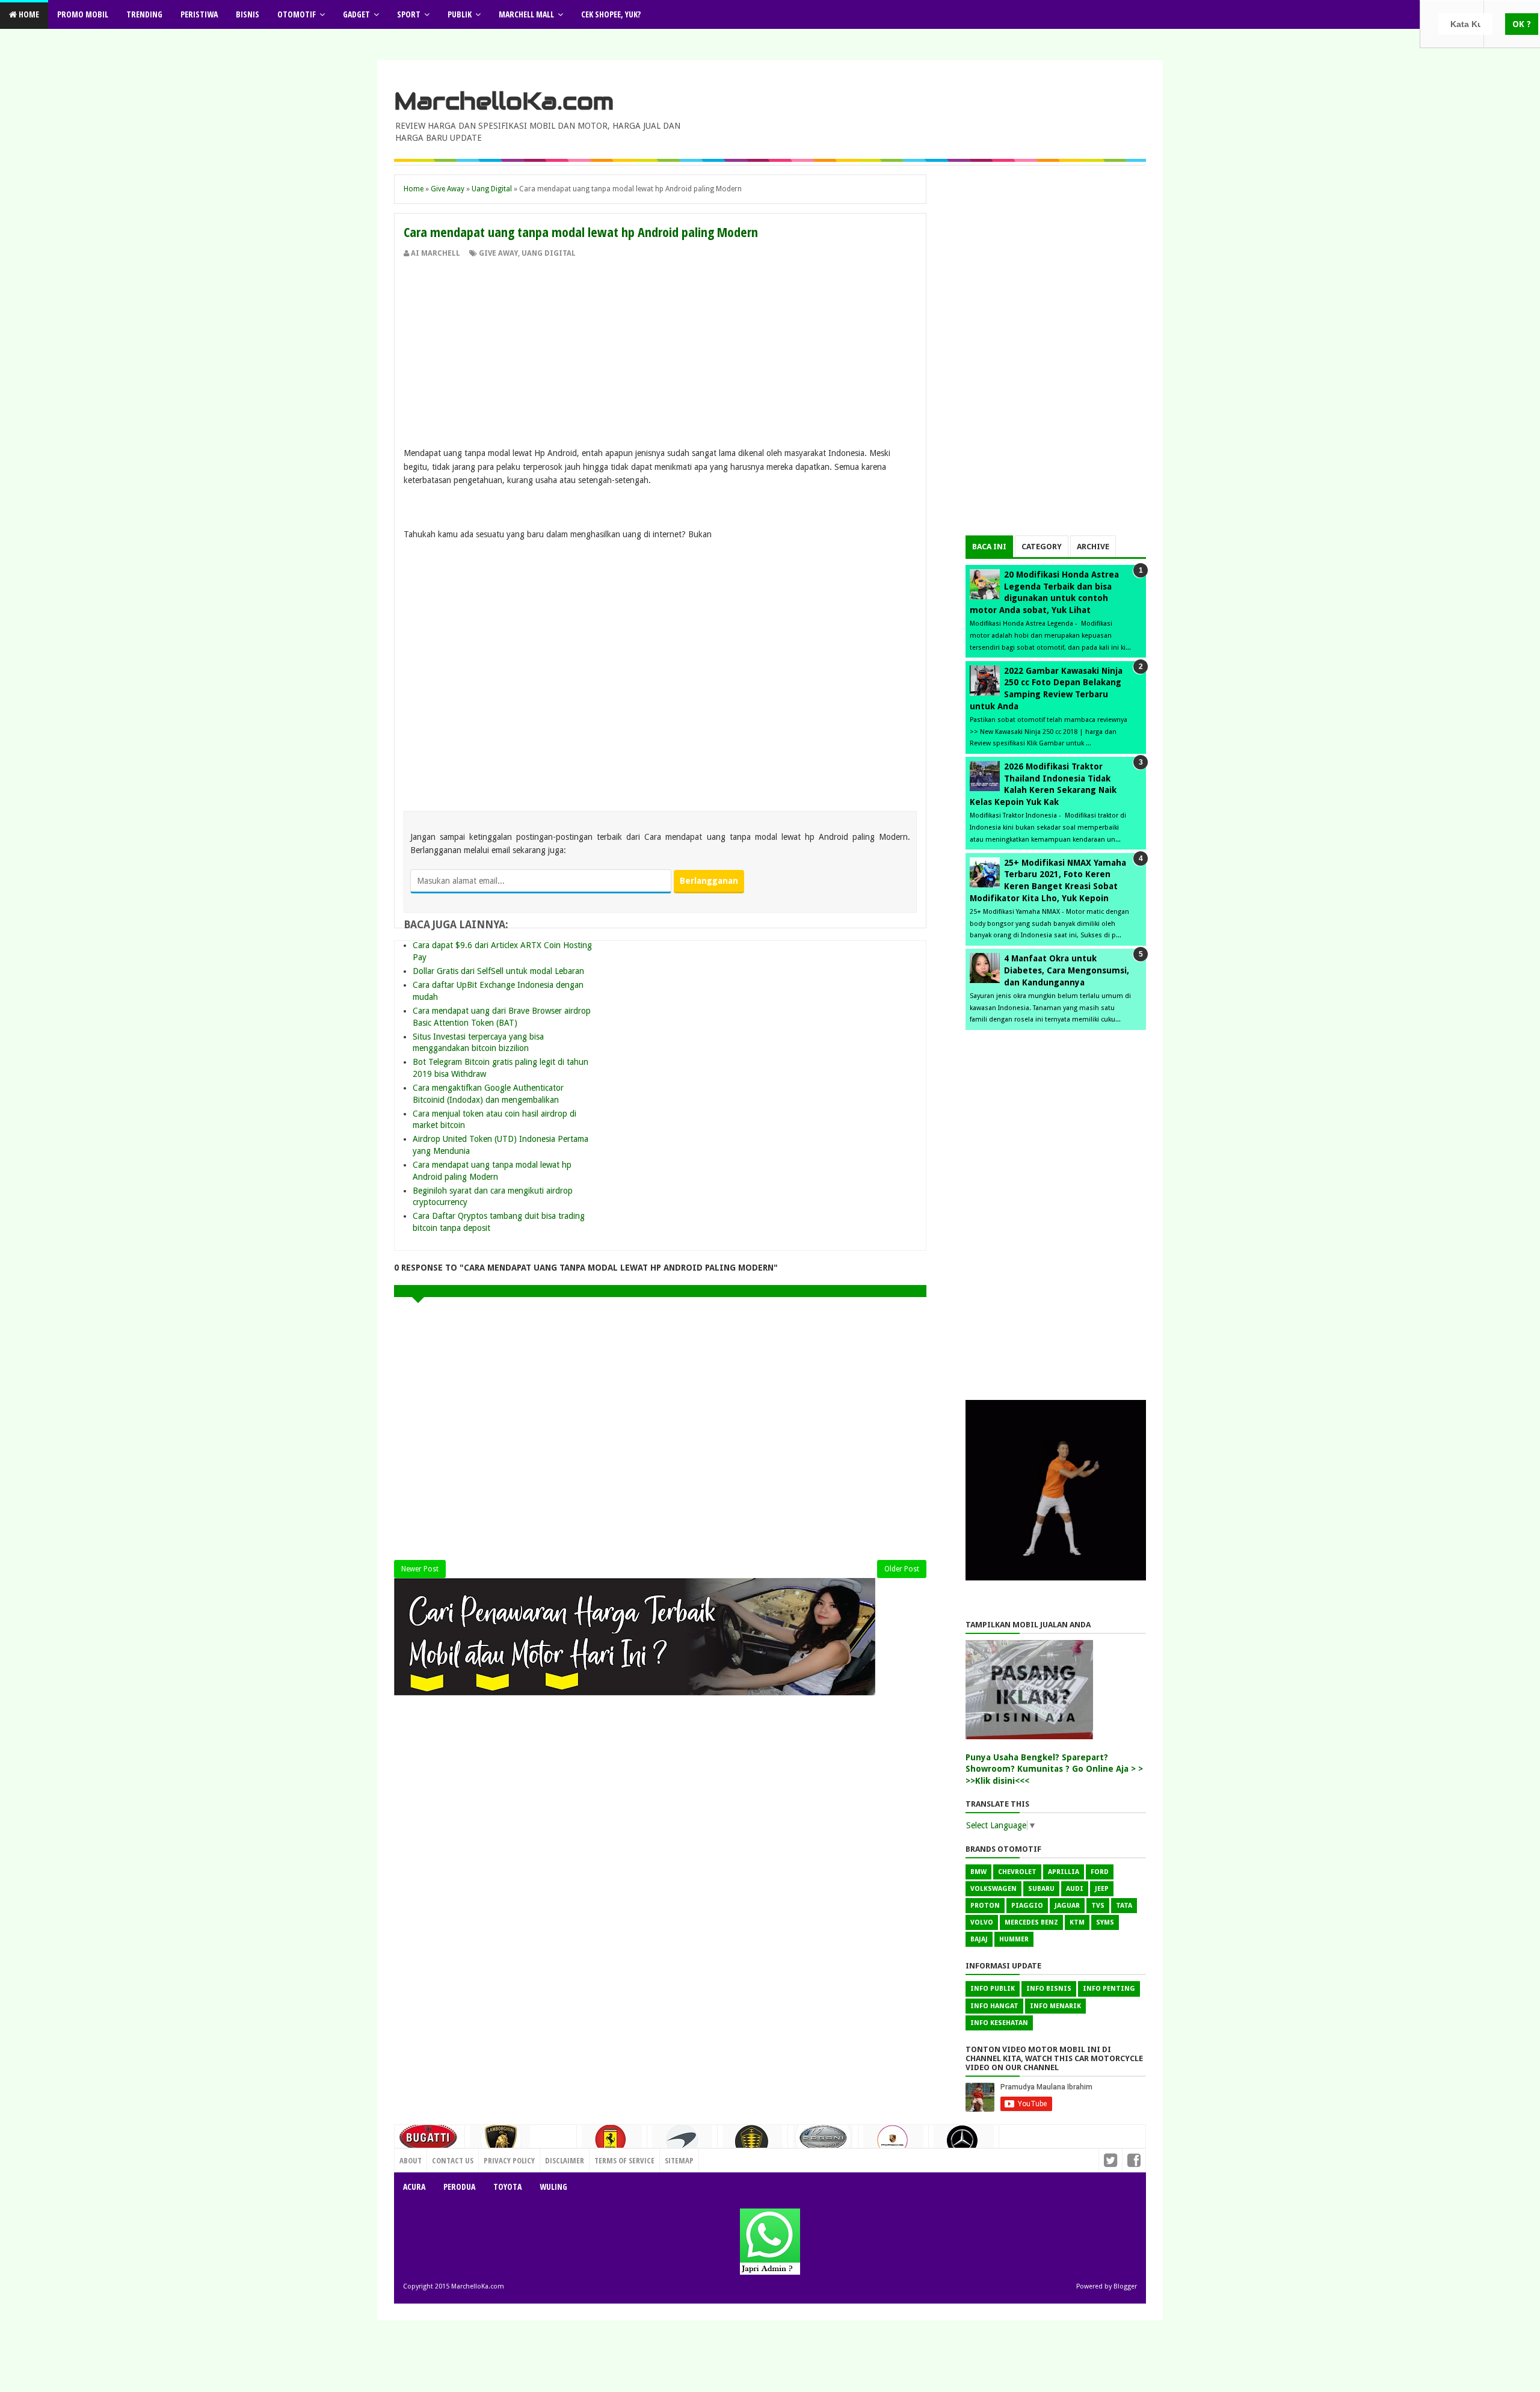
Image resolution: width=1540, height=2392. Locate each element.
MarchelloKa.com (504, 101)
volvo (982, 1922)
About (411, 2160)
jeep (1102, 1889)
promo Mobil (83, 14)
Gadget (356, 14)
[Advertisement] (660, 349)
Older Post (902, 1569)
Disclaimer (565, 2160)
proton (985, 1906)
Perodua (459, 2187)
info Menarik (1055, 2006)
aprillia (1064, 1872)
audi (1075, 1889)
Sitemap (679, 2160)
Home (28, 14)
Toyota (507, 2187)
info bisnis (1049, 1989)
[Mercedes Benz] (964, 2145)
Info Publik (993, 1989)
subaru (1041, 1889)
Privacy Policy (509, 2160)
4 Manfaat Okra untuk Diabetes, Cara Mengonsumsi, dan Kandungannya (1067, 970)
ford (1100, 1872)
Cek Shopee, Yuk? (611, 14)
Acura (414, 2187)
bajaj (979, 1939)
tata (1124, 1906)
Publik (460, 14)
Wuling (553, 2187)
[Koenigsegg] (753, 2146)
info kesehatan (999, 2023)
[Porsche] (893, 2144)
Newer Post (420, 1569)
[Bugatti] (430, 2143)
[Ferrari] (612, 2144)
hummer (1014, 1939)
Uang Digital (549, 253)
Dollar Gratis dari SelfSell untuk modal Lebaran (498, 971)
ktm (1077, 1922)
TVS (1098, 1906)
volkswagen (993, 1889)
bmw (978, 1872)
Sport (409, 14)
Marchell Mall (526, 14)
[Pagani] (823, 2142)
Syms (1105, 1922)
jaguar (1067, 1906)
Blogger (1125, 2286)
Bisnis (248, 14)
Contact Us (551, 2157)
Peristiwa (199, 14)
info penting (1109, 1989)
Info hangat (994, 2006)
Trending (144, 14)
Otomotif (297, 14)
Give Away (498, 253)
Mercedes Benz (1031, 1922)
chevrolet (1017, 1872)
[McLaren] (682, 2145)
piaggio (1027, 1906)
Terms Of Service (624, 2160)
